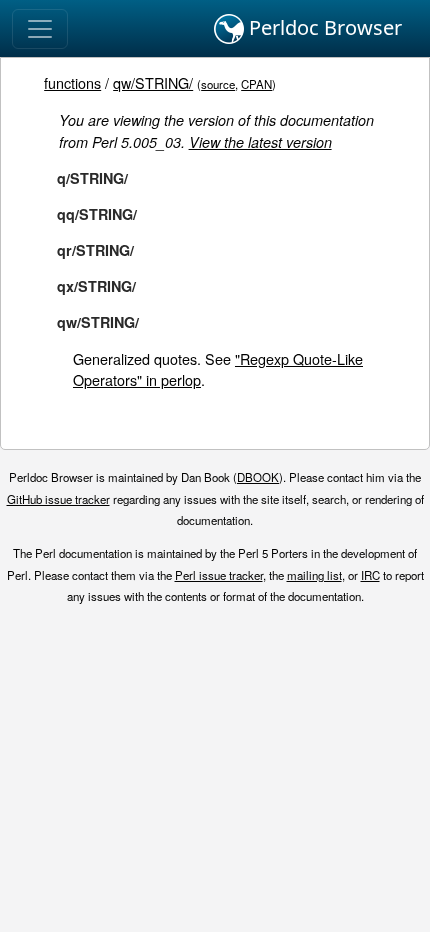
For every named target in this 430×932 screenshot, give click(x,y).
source (218, 84)
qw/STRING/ (153, 82)
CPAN (256, 84)
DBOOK (258, 477)
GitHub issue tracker (58, 499)
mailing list (314, 575)
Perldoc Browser (323, 27)
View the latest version (260, 142)
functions (72, 82)
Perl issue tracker (219, 575)
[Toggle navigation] (40, 29)
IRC (370, 575)
